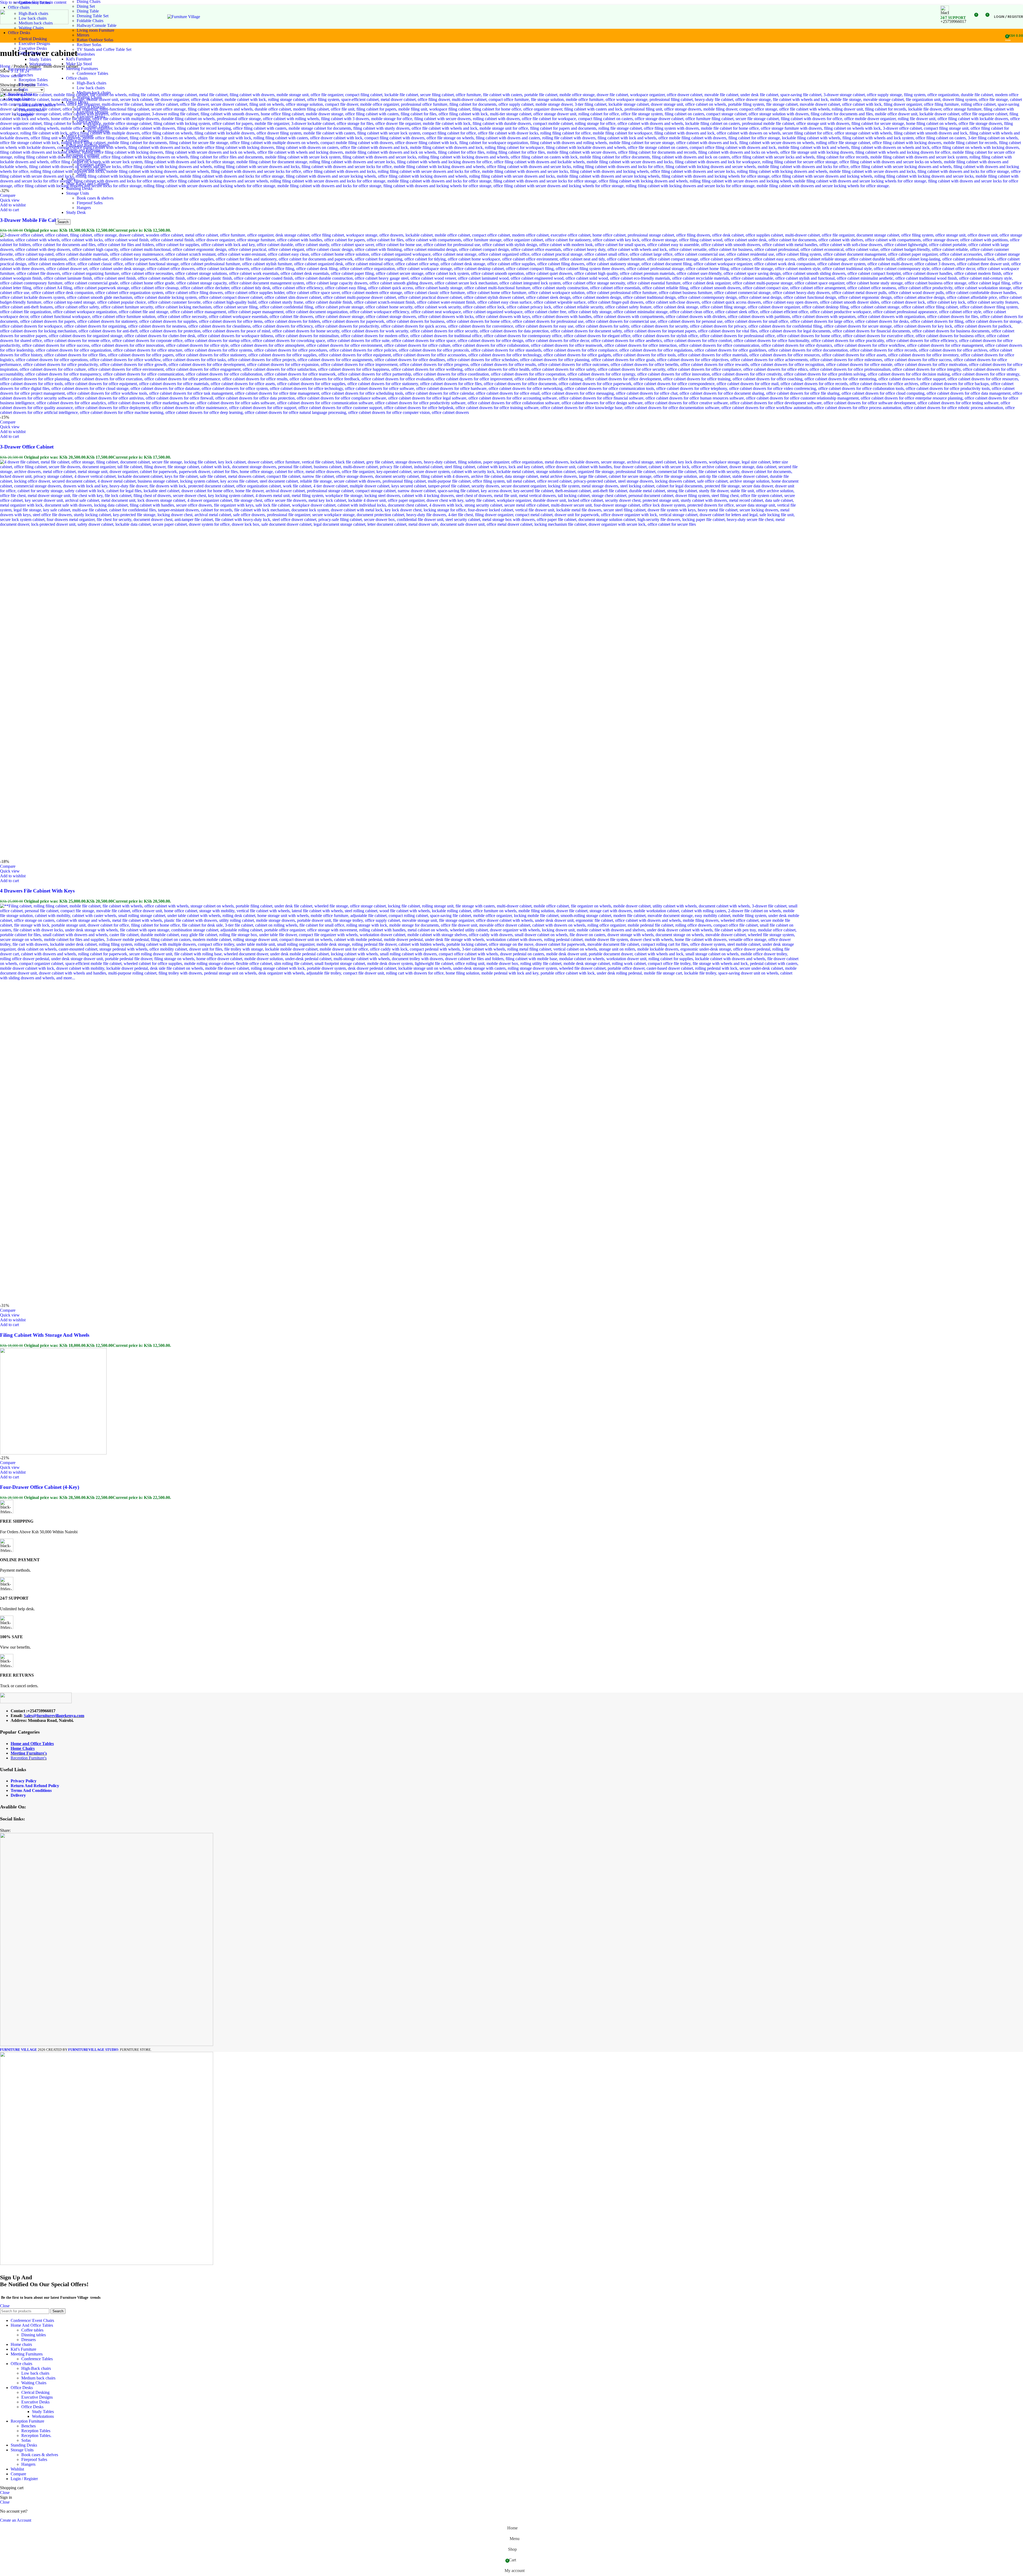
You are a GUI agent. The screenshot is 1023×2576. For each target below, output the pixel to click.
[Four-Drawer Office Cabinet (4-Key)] (53, 1453)
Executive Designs (34, 44)
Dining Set (86, 6)
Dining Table (88, 11)
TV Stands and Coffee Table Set (104, 49)
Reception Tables (33, 80)
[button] (9, 210)
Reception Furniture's (29, 1758)
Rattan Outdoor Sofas (95, 40)
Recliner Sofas (89, 45)
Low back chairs (91, 88)
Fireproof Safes (32, 110)
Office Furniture (80, 136)
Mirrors (83, 35)
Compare (18, 2474)
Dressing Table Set (93, 16)
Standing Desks (79, 188)
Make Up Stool (79, 64)
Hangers (26, 115)
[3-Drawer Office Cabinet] (511, 412)
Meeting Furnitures (82, 69)
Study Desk (76, 212)
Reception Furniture (83, 155)
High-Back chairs (92, 83)
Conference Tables (34, 3)
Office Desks (30, 53)
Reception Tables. (34, 85)
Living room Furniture (96, 30)
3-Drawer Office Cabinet (27, 447)
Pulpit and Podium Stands (88, 145)
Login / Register (24, 2479)
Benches (26, 75)
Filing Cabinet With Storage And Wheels (45, 1335)
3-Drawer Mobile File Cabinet (33, 220)
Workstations (40, 64)
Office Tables (77, 140)
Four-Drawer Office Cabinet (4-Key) (40, 1487)
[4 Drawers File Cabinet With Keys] (400, 524)
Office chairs (77, 78)
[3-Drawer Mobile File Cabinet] (511, 186)
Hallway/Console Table (97, 25)
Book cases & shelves (37, 105)
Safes (71, 179)
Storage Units (78, 193)
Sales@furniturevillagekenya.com (54, 1716)
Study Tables (40, 59)
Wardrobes (86, 54)
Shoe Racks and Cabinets (88, 184)
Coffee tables (32, 2330)
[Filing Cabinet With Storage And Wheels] (400, 978)
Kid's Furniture (79, 59)
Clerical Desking (33, 39)
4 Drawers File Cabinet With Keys (37, 891)
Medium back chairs (94, 93)
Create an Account (16, 2520)
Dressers (29, 2340)
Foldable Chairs (90, 21)
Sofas (23, 89)
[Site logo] (34, 23)
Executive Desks (33, 48)
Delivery (18, 1795)
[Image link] (36, 1702)
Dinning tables (34, 2335)
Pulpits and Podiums (83, 150)
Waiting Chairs (31, 28)
